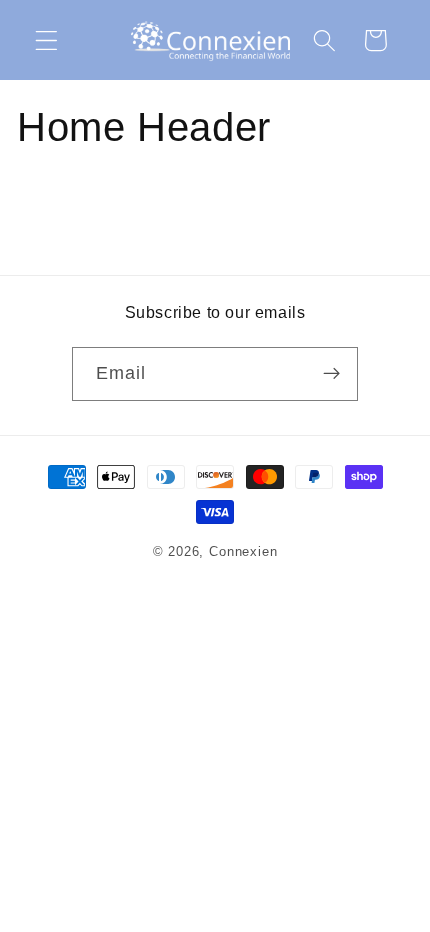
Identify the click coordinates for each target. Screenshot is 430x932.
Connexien (243, 552)
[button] (46, 40)
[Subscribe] (332, 374)
